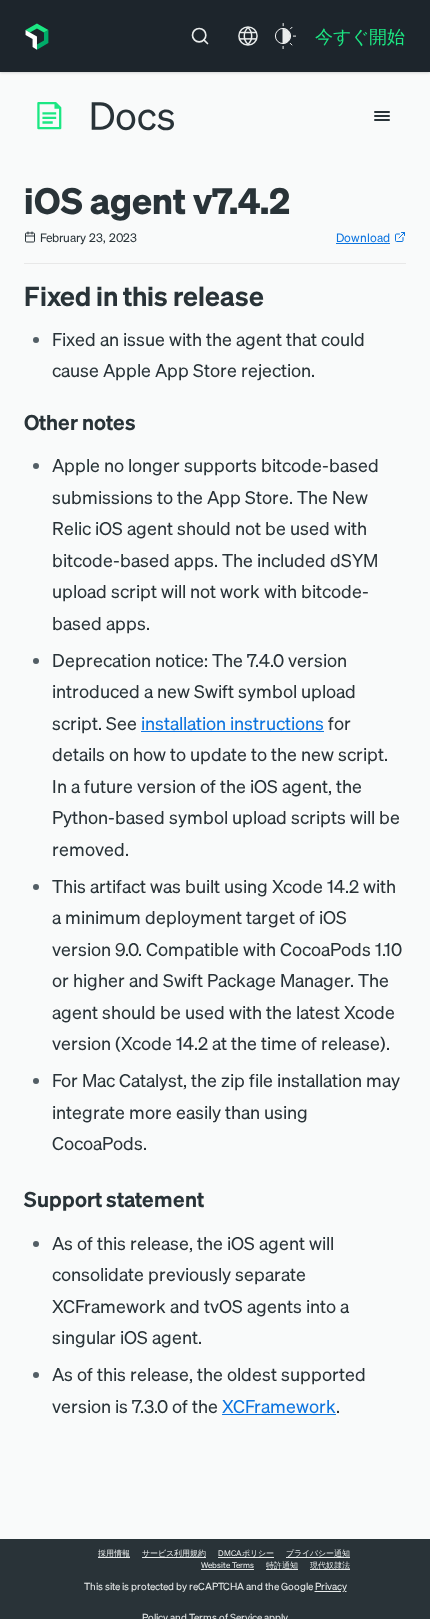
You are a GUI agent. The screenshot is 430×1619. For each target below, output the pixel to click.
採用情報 (114, 1553)
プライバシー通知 (318, 1553)
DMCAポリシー (246, 1553)
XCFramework (279, 1405)
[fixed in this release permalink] (274, 295)
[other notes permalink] (146, 422)
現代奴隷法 (330, 1565)
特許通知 (282, 1565)
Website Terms (227, 1565)
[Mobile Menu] (382, 116)
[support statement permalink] (214, 1199)
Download (363, 237)
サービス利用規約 (174, 1553)
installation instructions (232, 722)
